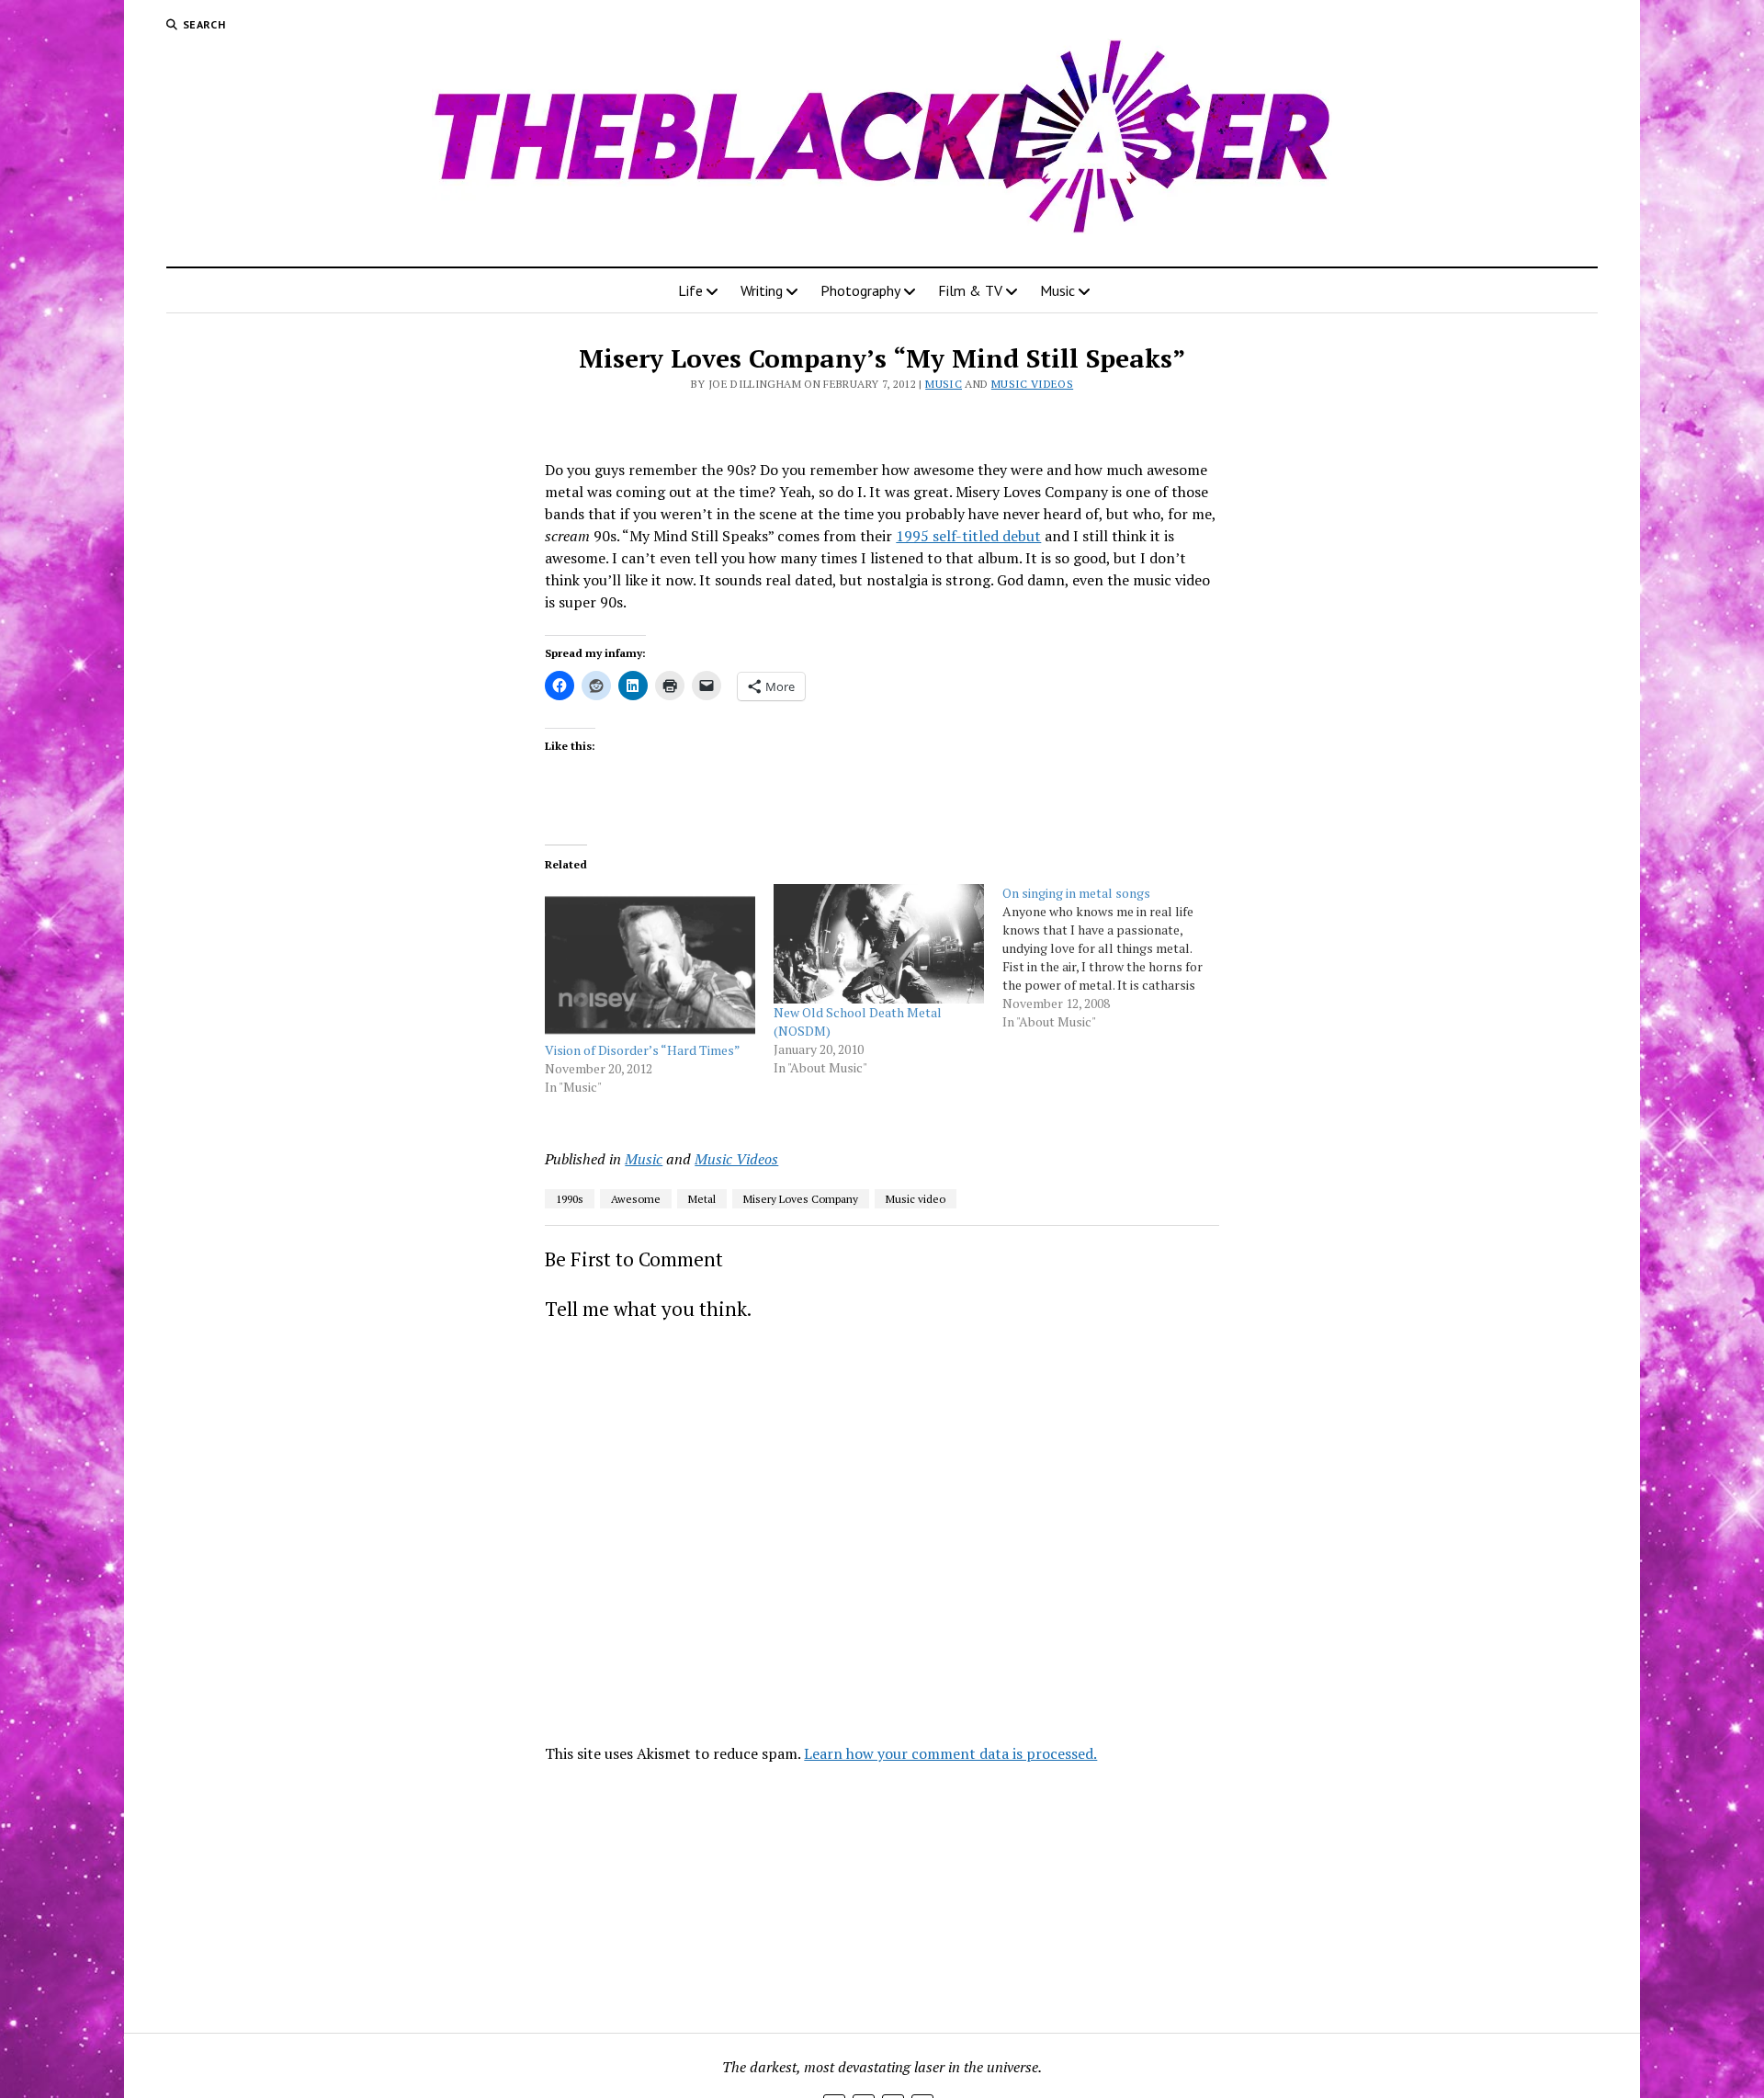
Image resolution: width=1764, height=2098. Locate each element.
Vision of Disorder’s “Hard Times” (643, 1050)
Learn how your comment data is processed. (950, 1753)
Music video (916, 1199)
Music (1057, 290)
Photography (860, 290)
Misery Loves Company (801, 1199)
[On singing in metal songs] (1117, 958)
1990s (570, 1199)
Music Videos (1032, 384)
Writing (762, 290)
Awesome (636, 1199)
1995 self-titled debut (968, 536)
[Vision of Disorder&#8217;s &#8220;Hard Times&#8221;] (650, 963)
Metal (702, 1199)
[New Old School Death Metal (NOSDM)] (879, 944)
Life (690, 290)
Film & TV (970, 290)
